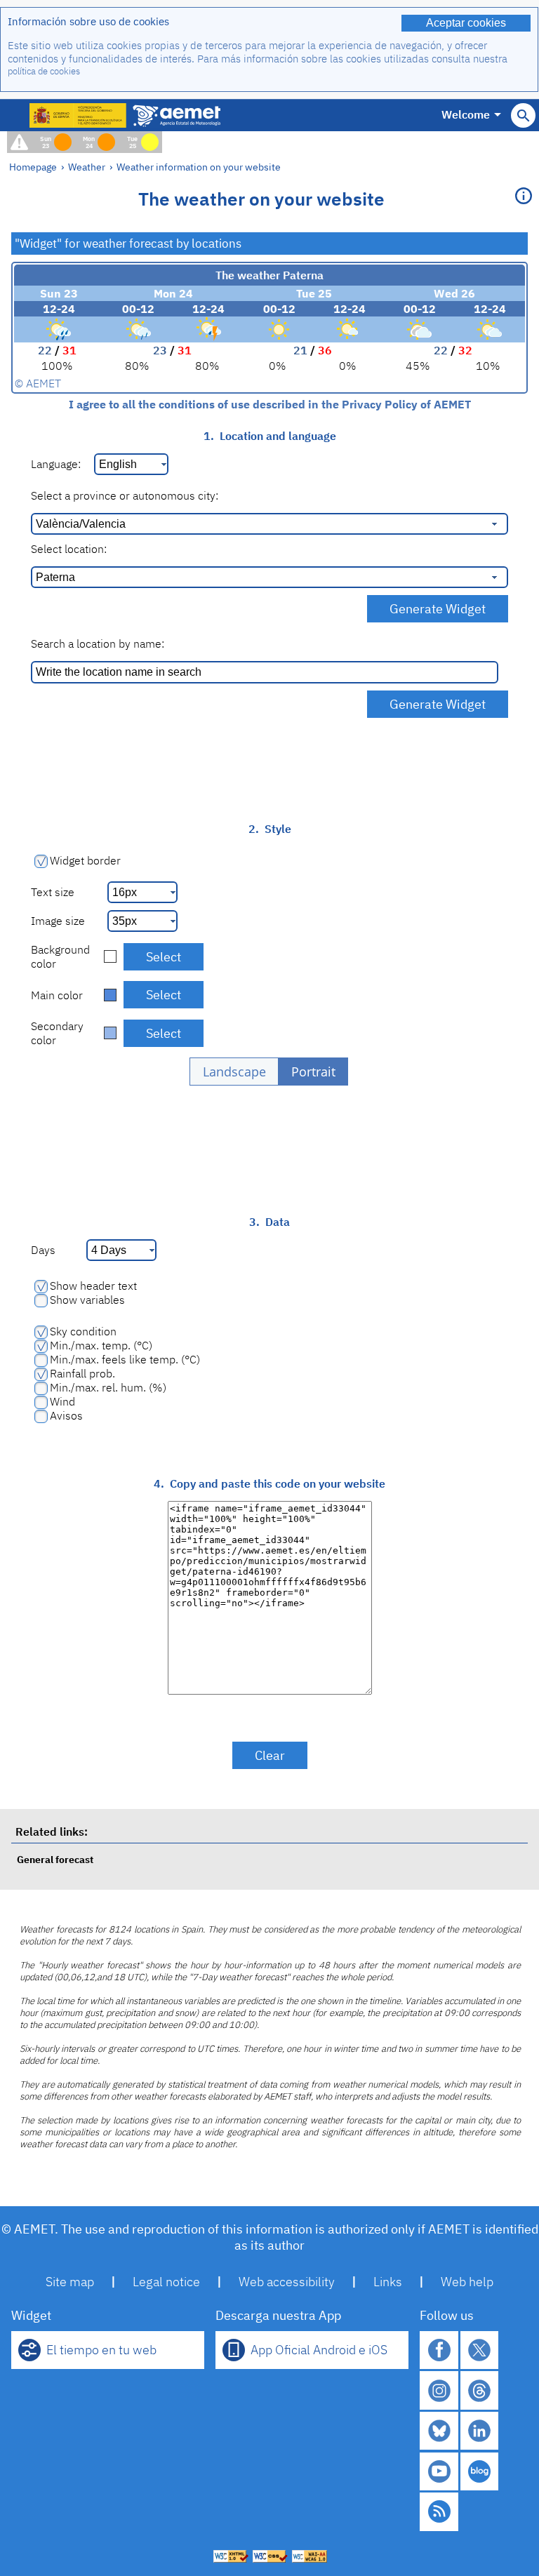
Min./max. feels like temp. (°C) (125, 1359)
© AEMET (38, 383)
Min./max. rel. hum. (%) (108, 1387)
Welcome (466, 114)
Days (43, 1250)
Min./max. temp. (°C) (101, 1345)
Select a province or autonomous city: (125, 495)
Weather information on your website (199, 167)
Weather (87, 167)
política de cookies (44, 71)
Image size (58, 921)
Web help (467, 2282)
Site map (70, 2282)
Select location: (69, 549)
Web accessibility (287, 2282)
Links (388, 2282)
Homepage (33, 167)
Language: (56, 464)
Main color (57, 995)
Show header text (93, 1286)
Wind (62, 1401)
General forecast (55, 1859)
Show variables (87, 1300)
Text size (53, 892)
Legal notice (166, 2282)
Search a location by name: (98, 643)
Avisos (66, 1415)
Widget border (85, 860)
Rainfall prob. (82, 1373)
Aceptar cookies (466, 23)
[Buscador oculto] (523, 115)
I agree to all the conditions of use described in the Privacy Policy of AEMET (270, 404)
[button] (234, 1072)
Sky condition (83, 1331)
